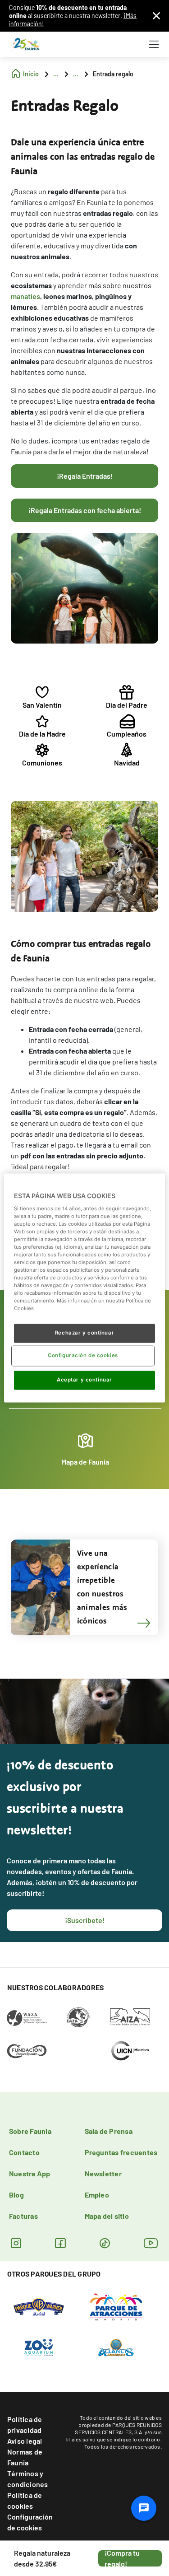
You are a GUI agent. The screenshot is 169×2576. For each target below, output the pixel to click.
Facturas (23, 2216)
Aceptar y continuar (84, 1380)
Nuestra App (30, 2173)
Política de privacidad (25, 2424)
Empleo (97, 2195)
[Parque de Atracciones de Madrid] (116, 2306)
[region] (84, 1288)
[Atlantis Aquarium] (116, 2347)
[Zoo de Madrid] (39, 2347)
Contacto (24, 2152)
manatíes (25, 296)
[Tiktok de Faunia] (105, 2243)
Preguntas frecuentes (121, 2152)
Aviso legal (25, 2441)
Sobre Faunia (30, 2131)
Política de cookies (25, 2500)
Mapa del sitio (107, 2216)
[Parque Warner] (39, 2306)
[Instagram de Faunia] (16, 2243)
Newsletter (103, 2173)
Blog (16, 2195)
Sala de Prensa (109, 2131)
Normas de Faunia (25, 2457)
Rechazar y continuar (84, 1333)
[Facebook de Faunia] (60, 2243)
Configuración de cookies (30, 2522)
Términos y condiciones (28, 2479)
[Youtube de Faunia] (151, 2243)
